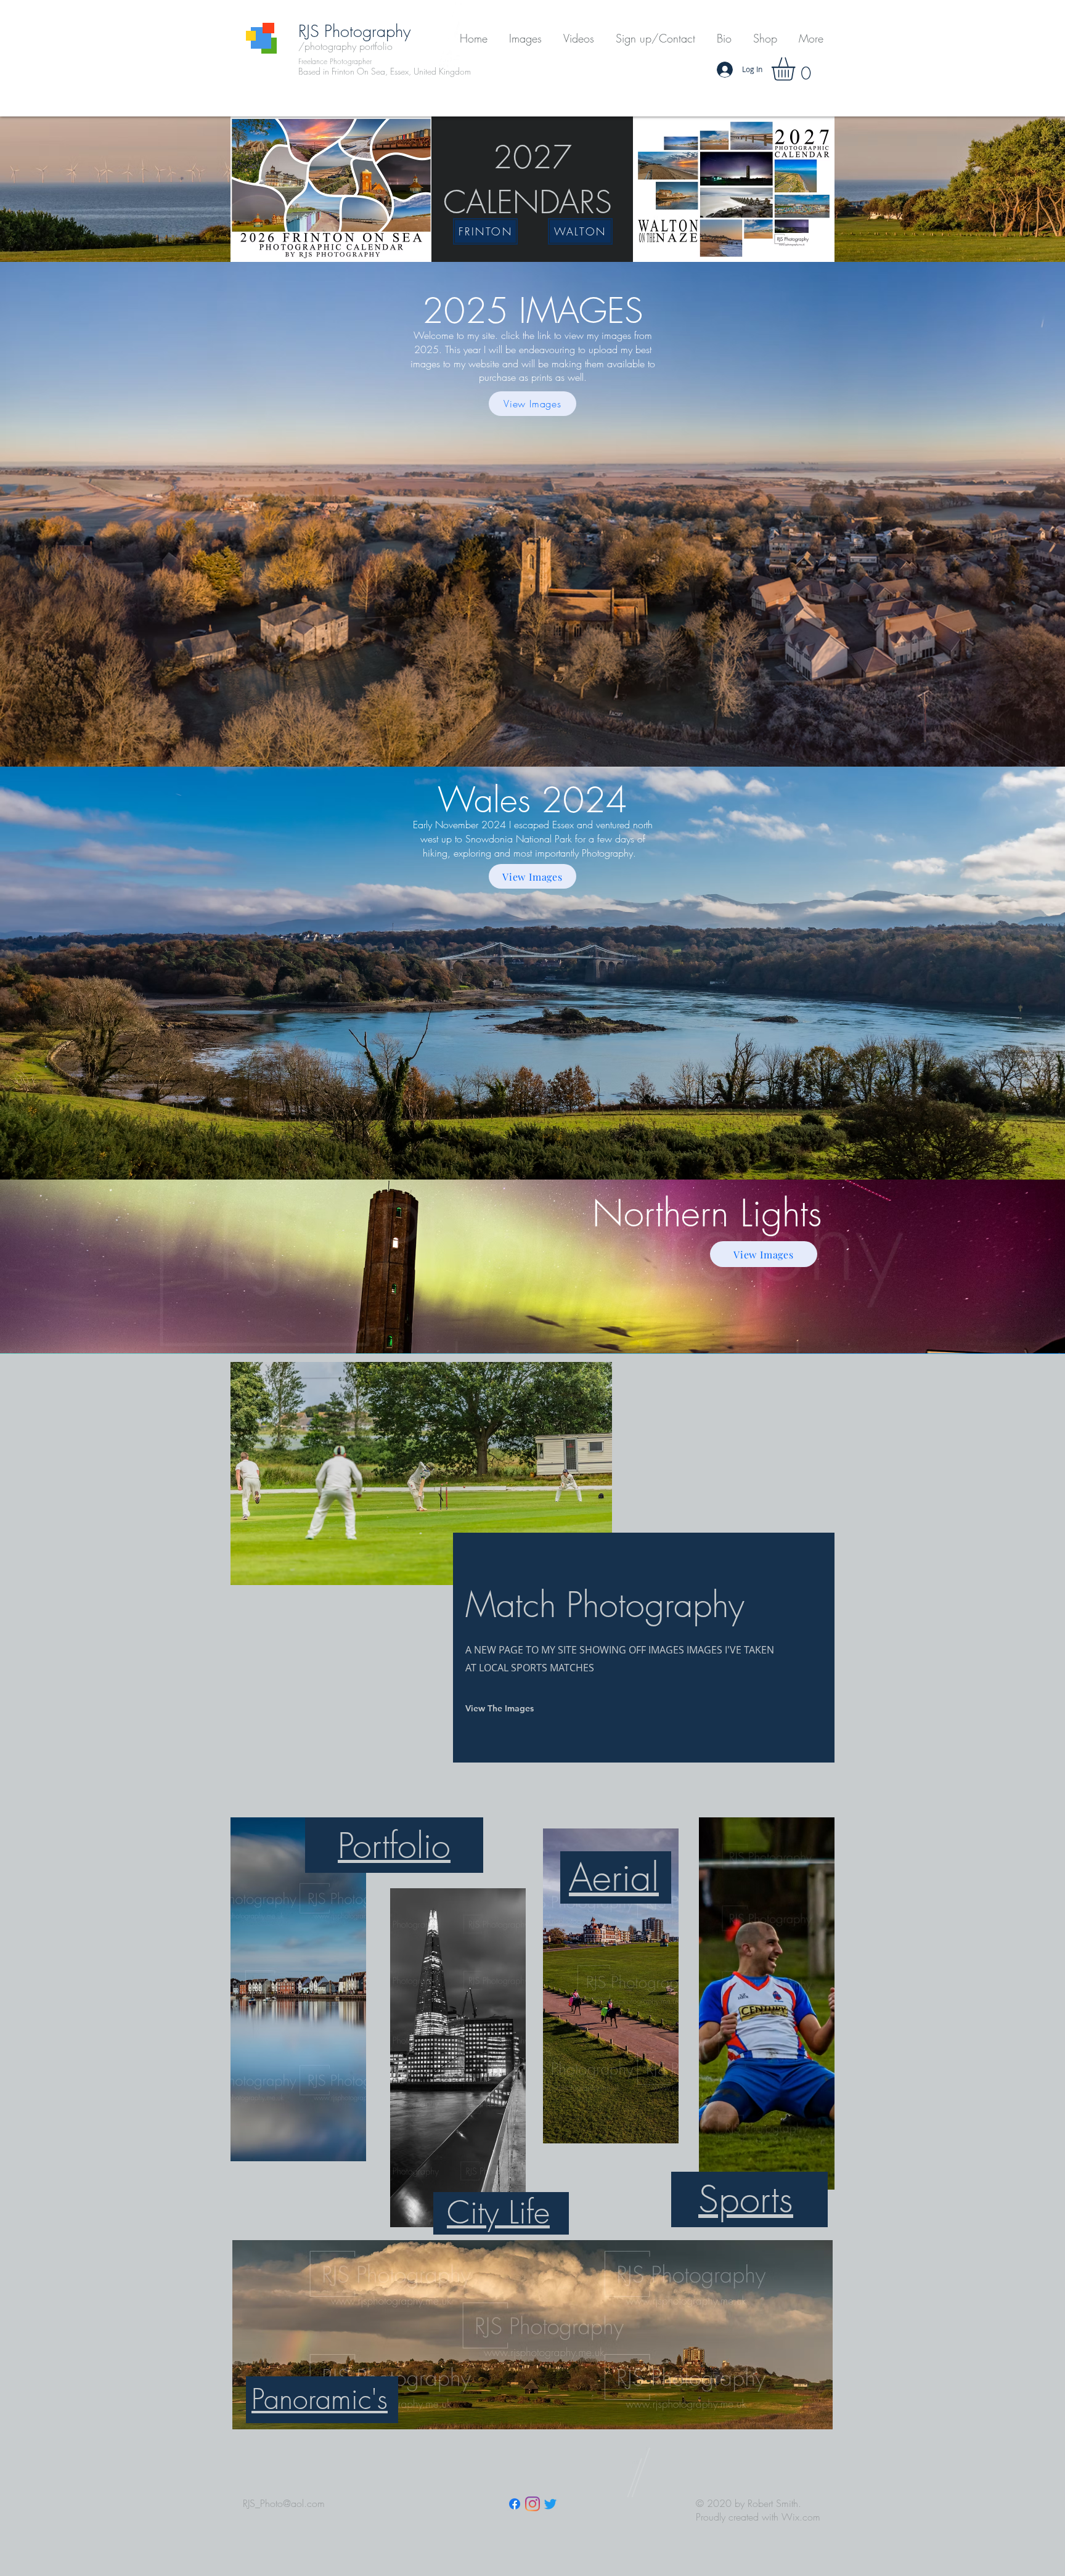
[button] (525, 39)
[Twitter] (550, 2504)
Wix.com (801, 2517)
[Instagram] (532, 2504)
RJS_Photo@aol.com (284, 2503)
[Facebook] (515, 2504)
